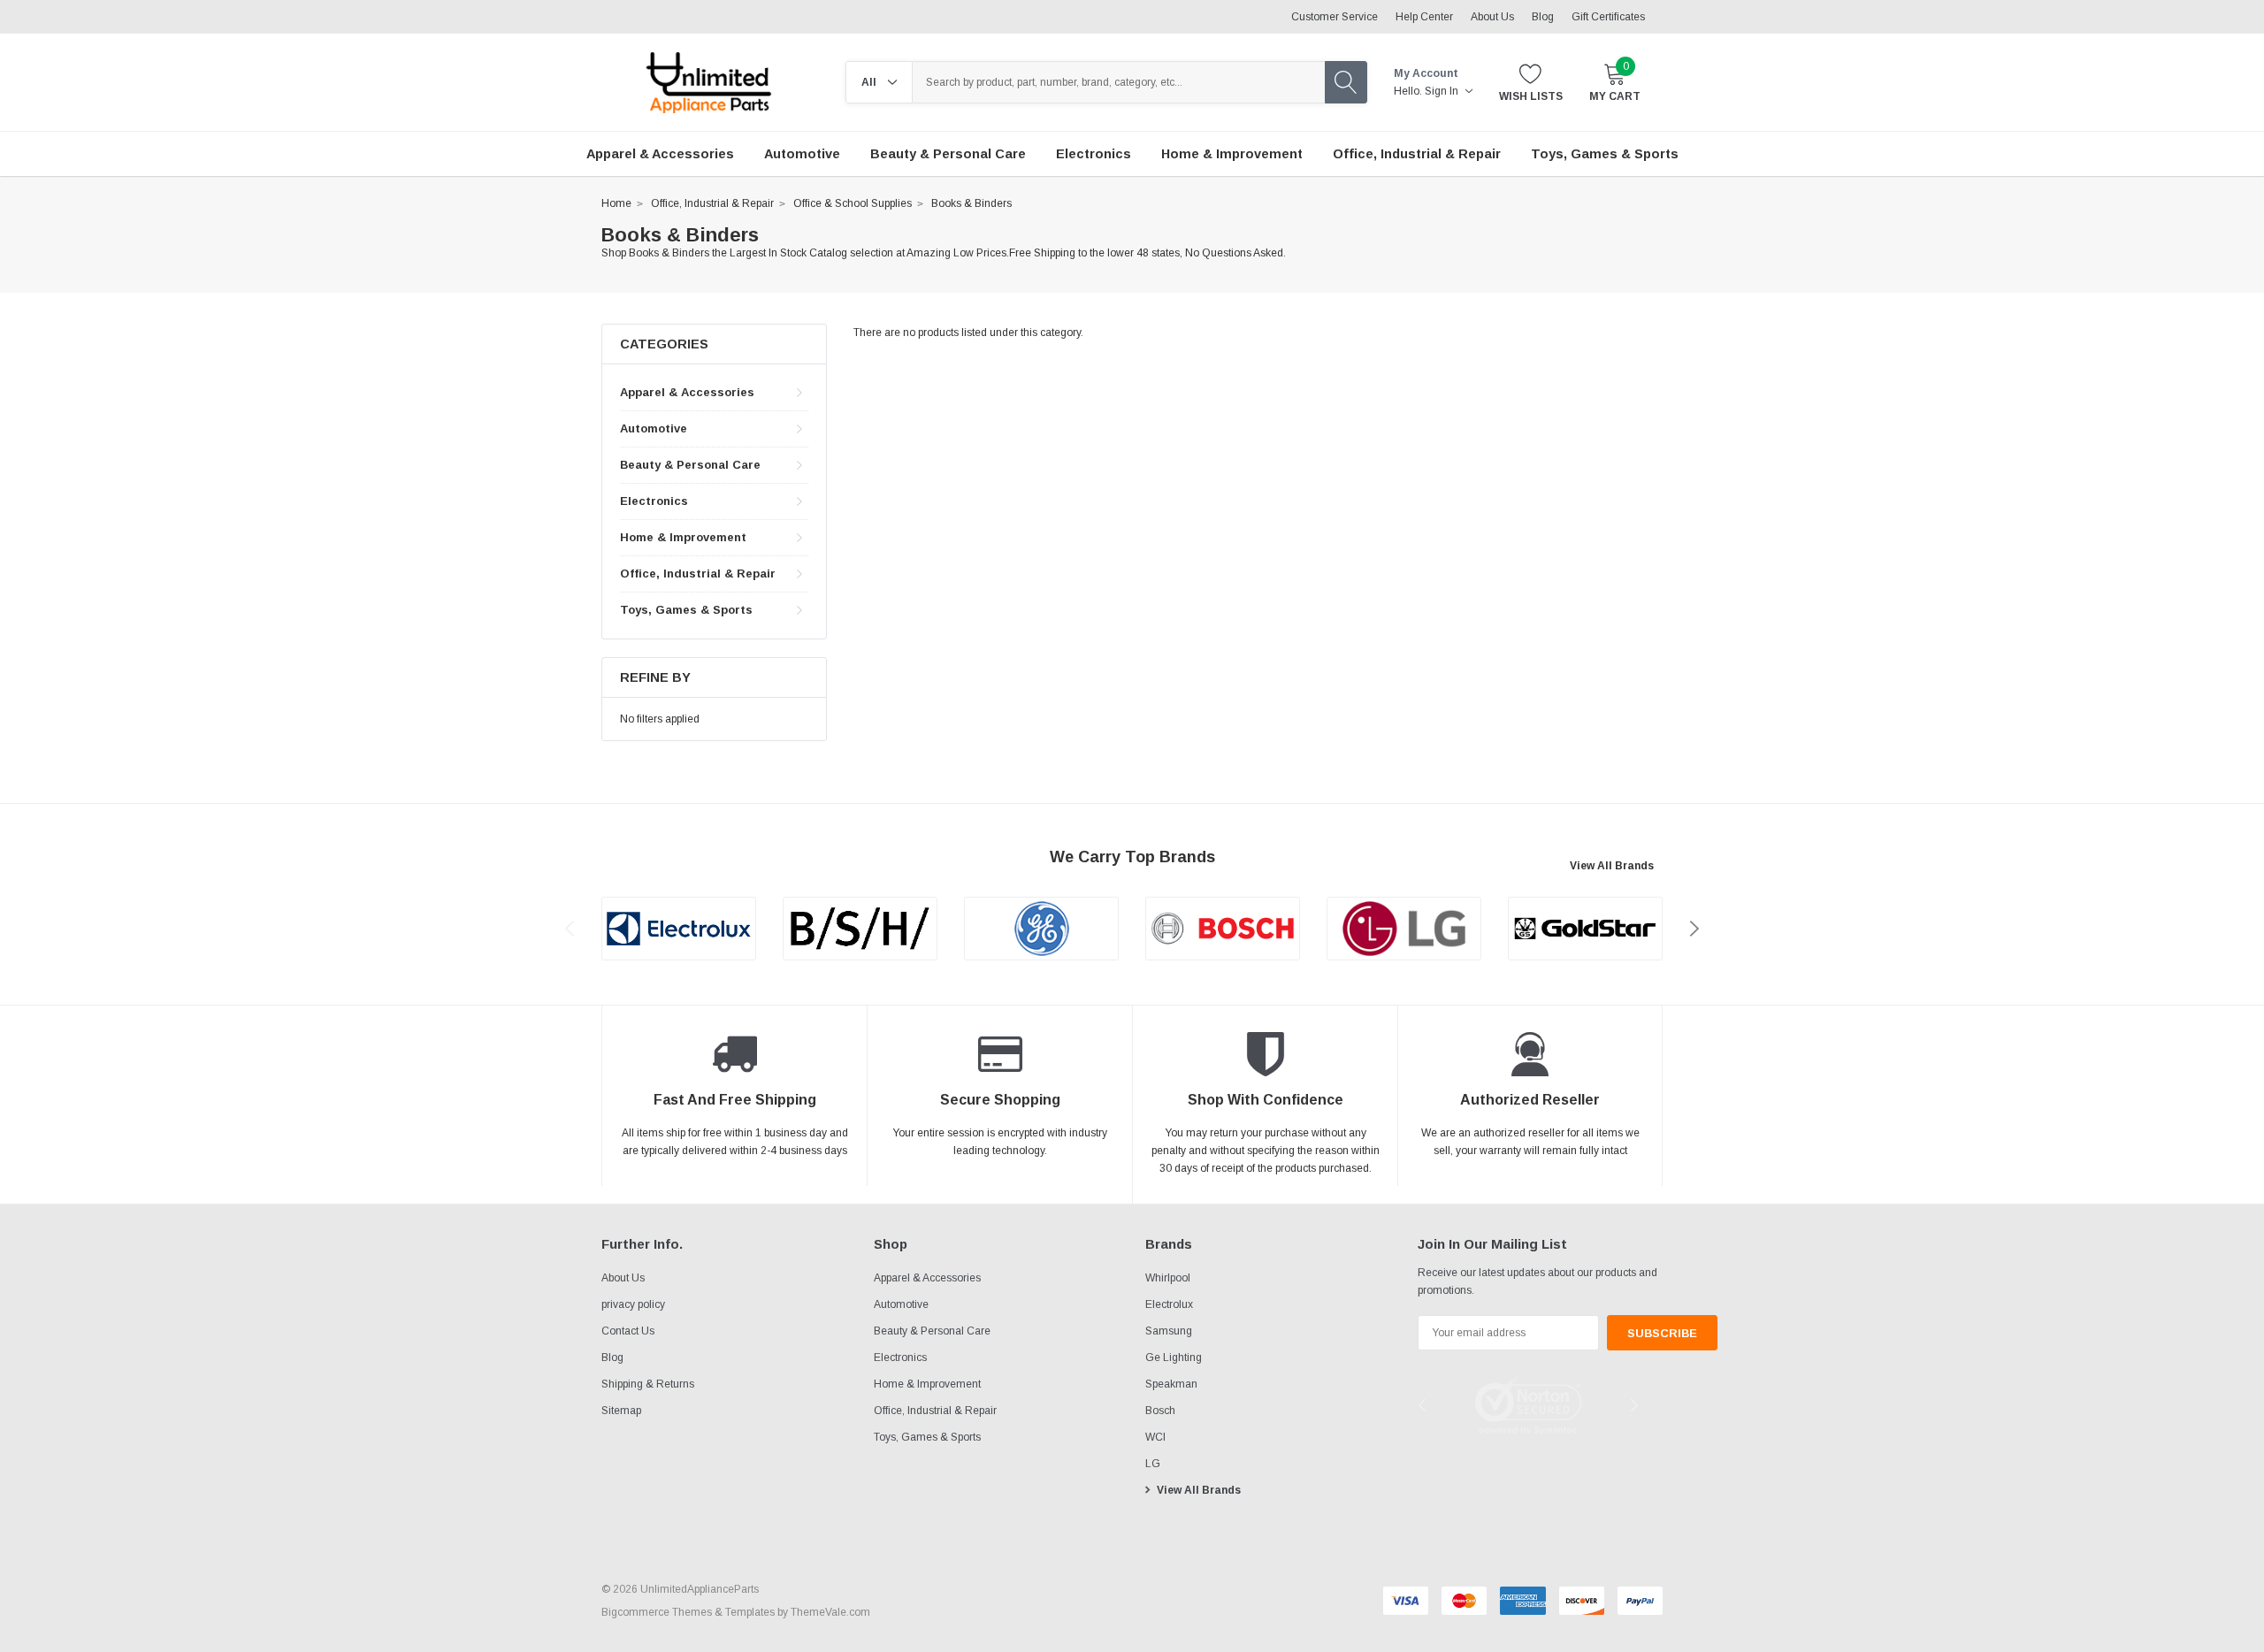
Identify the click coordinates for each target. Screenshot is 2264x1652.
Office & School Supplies (853, 203)
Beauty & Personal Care (690, 465)
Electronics (654, 501)
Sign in (1443, 91)
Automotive (654, 428)
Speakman (1171, 1384)
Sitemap (621, 1411)
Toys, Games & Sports (686, 610)
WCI (1155, 1437)
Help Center (1424, 17)
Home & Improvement (683, 537)
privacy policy (633, 1304)
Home (616, 203)
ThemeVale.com (830, 1612)
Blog (1543, 17)
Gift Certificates (1608, 17)
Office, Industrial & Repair (712, 203)
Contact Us (628, 1331)
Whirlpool (1168, 1278)
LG (1153, 1464)
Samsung (1169, 1331)
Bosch (1160, 1411)
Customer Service (1335, 17)
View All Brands (1612, 866)
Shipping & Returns (648, 1384)
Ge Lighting (1174, 1358)
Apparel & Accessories (687, 392)
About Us (1492, 17)
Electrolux (1169, 1304)
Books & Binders (971, 203)
